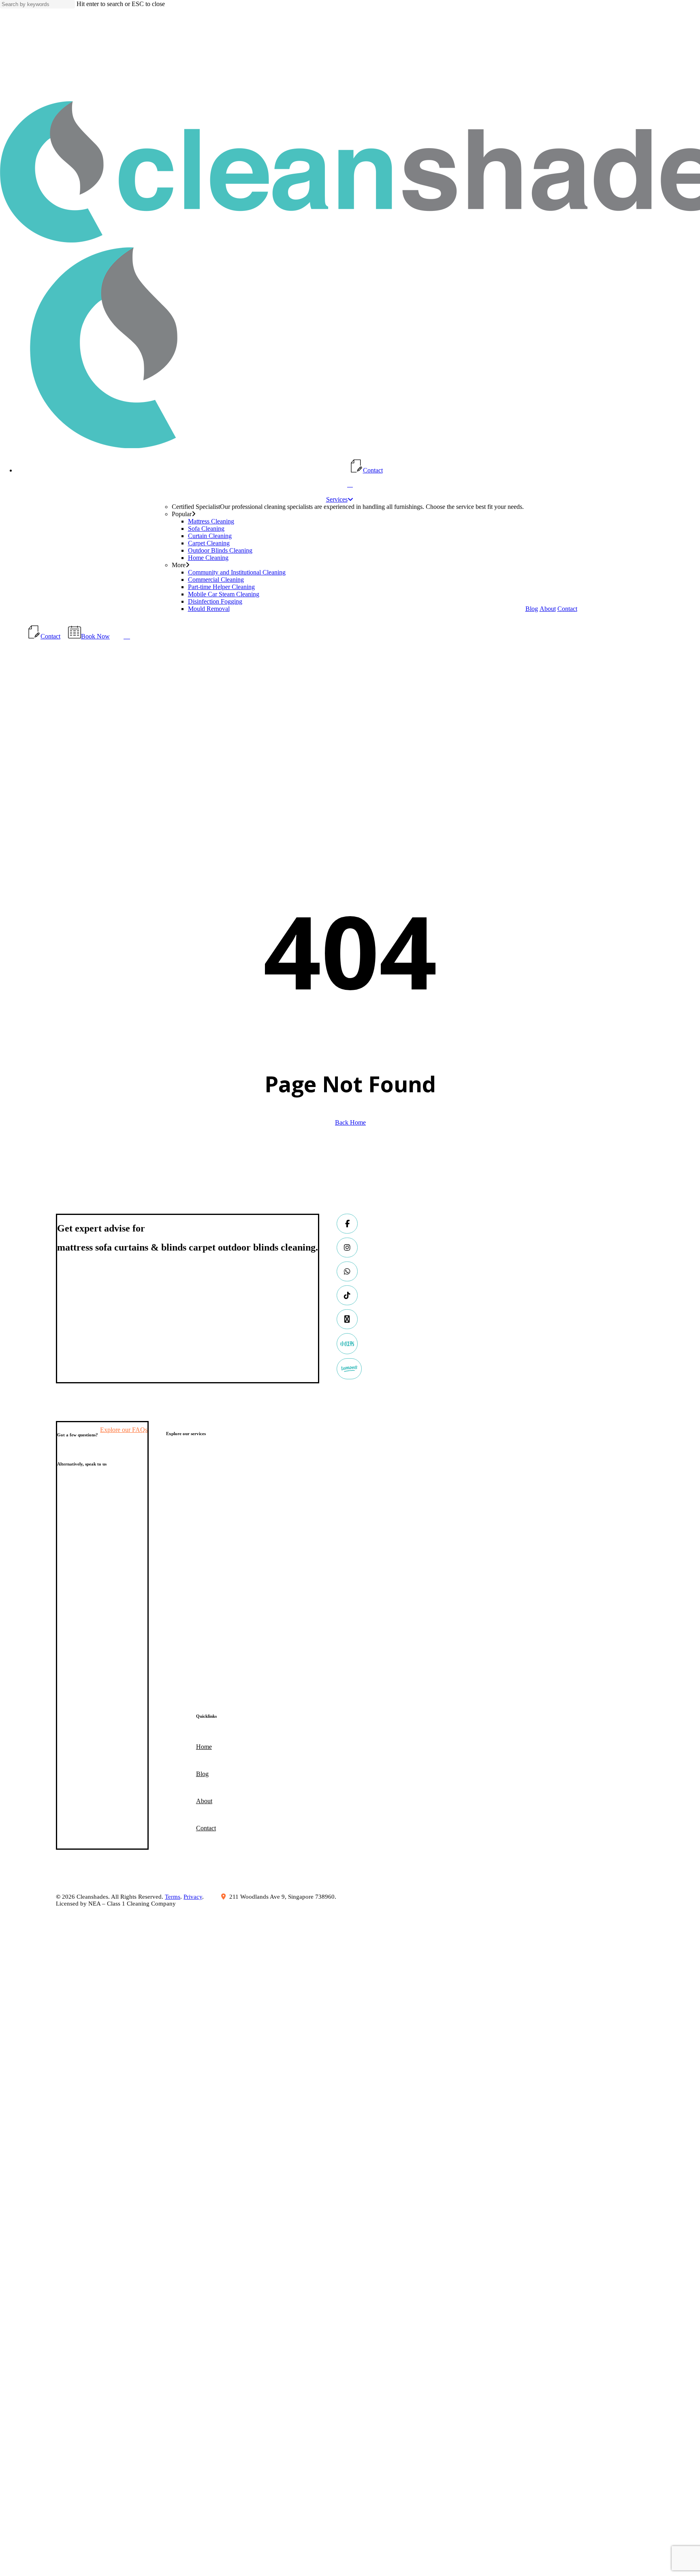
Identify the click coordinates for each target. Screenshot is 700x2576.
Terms (173, 1897)
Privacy (193, 1897)
